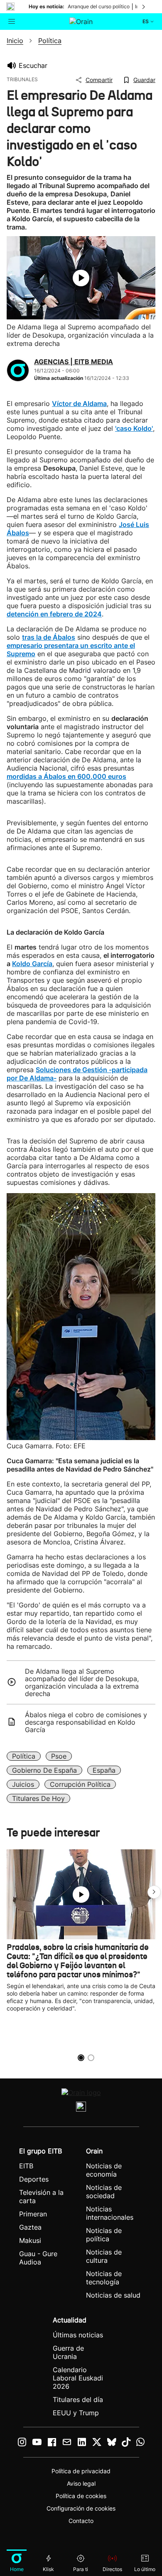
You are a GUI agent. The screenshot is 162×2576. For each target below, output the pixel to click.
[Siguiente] (144, 7)
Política (24, 1756)
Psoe (59, 1756)
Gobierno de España (44, 1770)
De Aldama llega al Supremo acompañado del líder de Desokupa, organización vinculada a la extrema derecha (82, 1682)
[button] (154, 1892)
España (104, 1770)
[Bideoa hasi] (81, 278)
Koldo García (32, 964)
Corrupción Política (80, 1784)
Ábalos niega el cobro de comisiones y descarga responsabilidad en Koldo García (86, 1722)
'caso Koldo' (134, 428)
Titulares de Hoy (38, 1798)
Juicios (23, 1784)
